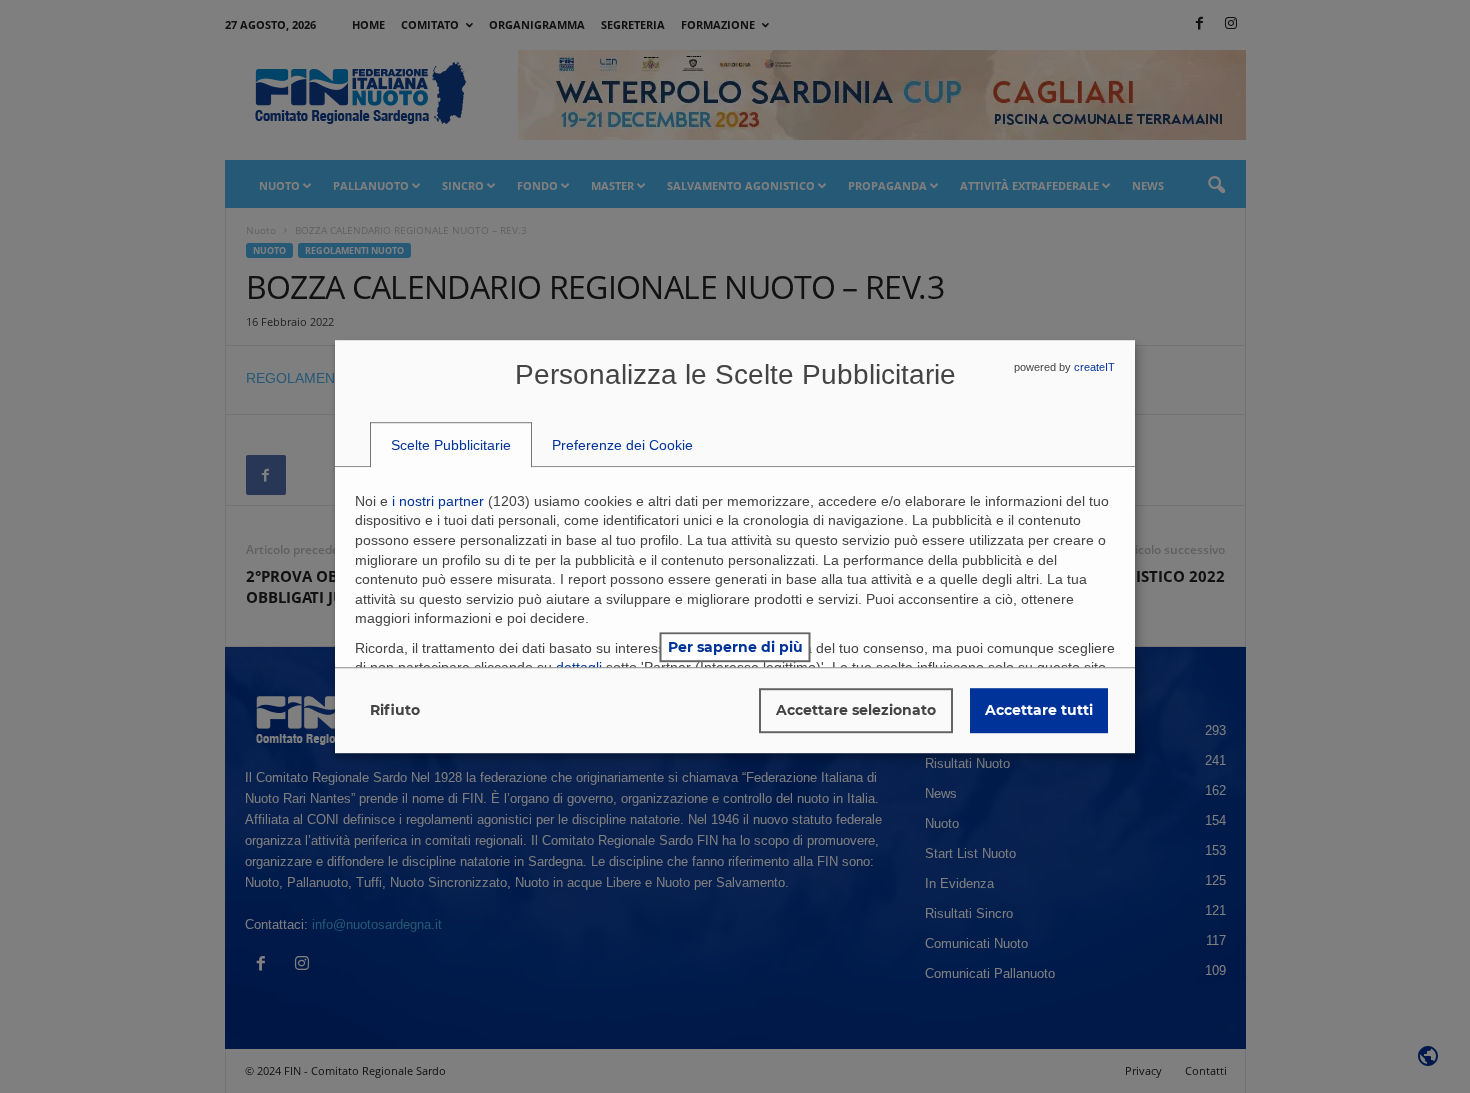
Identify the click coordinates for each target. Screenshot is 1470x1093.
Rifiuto (395, 710)
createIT (1094, 367)
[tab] (451, 445)
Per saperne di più (735, 647)
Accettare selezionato (856, 710)
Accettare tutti (1039, 710)
